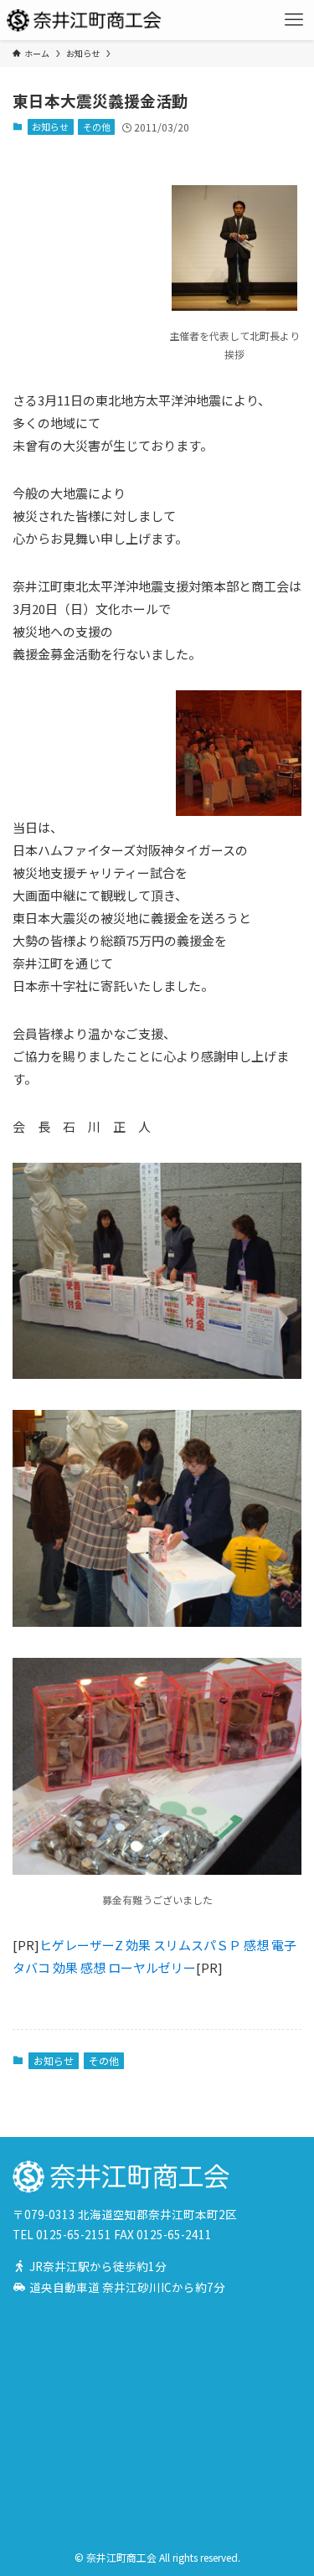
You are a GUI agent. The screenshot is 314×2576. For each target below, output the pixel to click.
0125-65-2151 (74, 2234)
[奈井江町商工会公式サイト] (85, 20)
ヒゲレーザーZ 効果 (95, 1945)
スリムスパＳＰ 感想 (211, 1945)
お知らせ (50, 126)
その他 (97, 126)
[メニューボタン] (294, 20)
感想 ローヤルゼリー (138, 1967)
